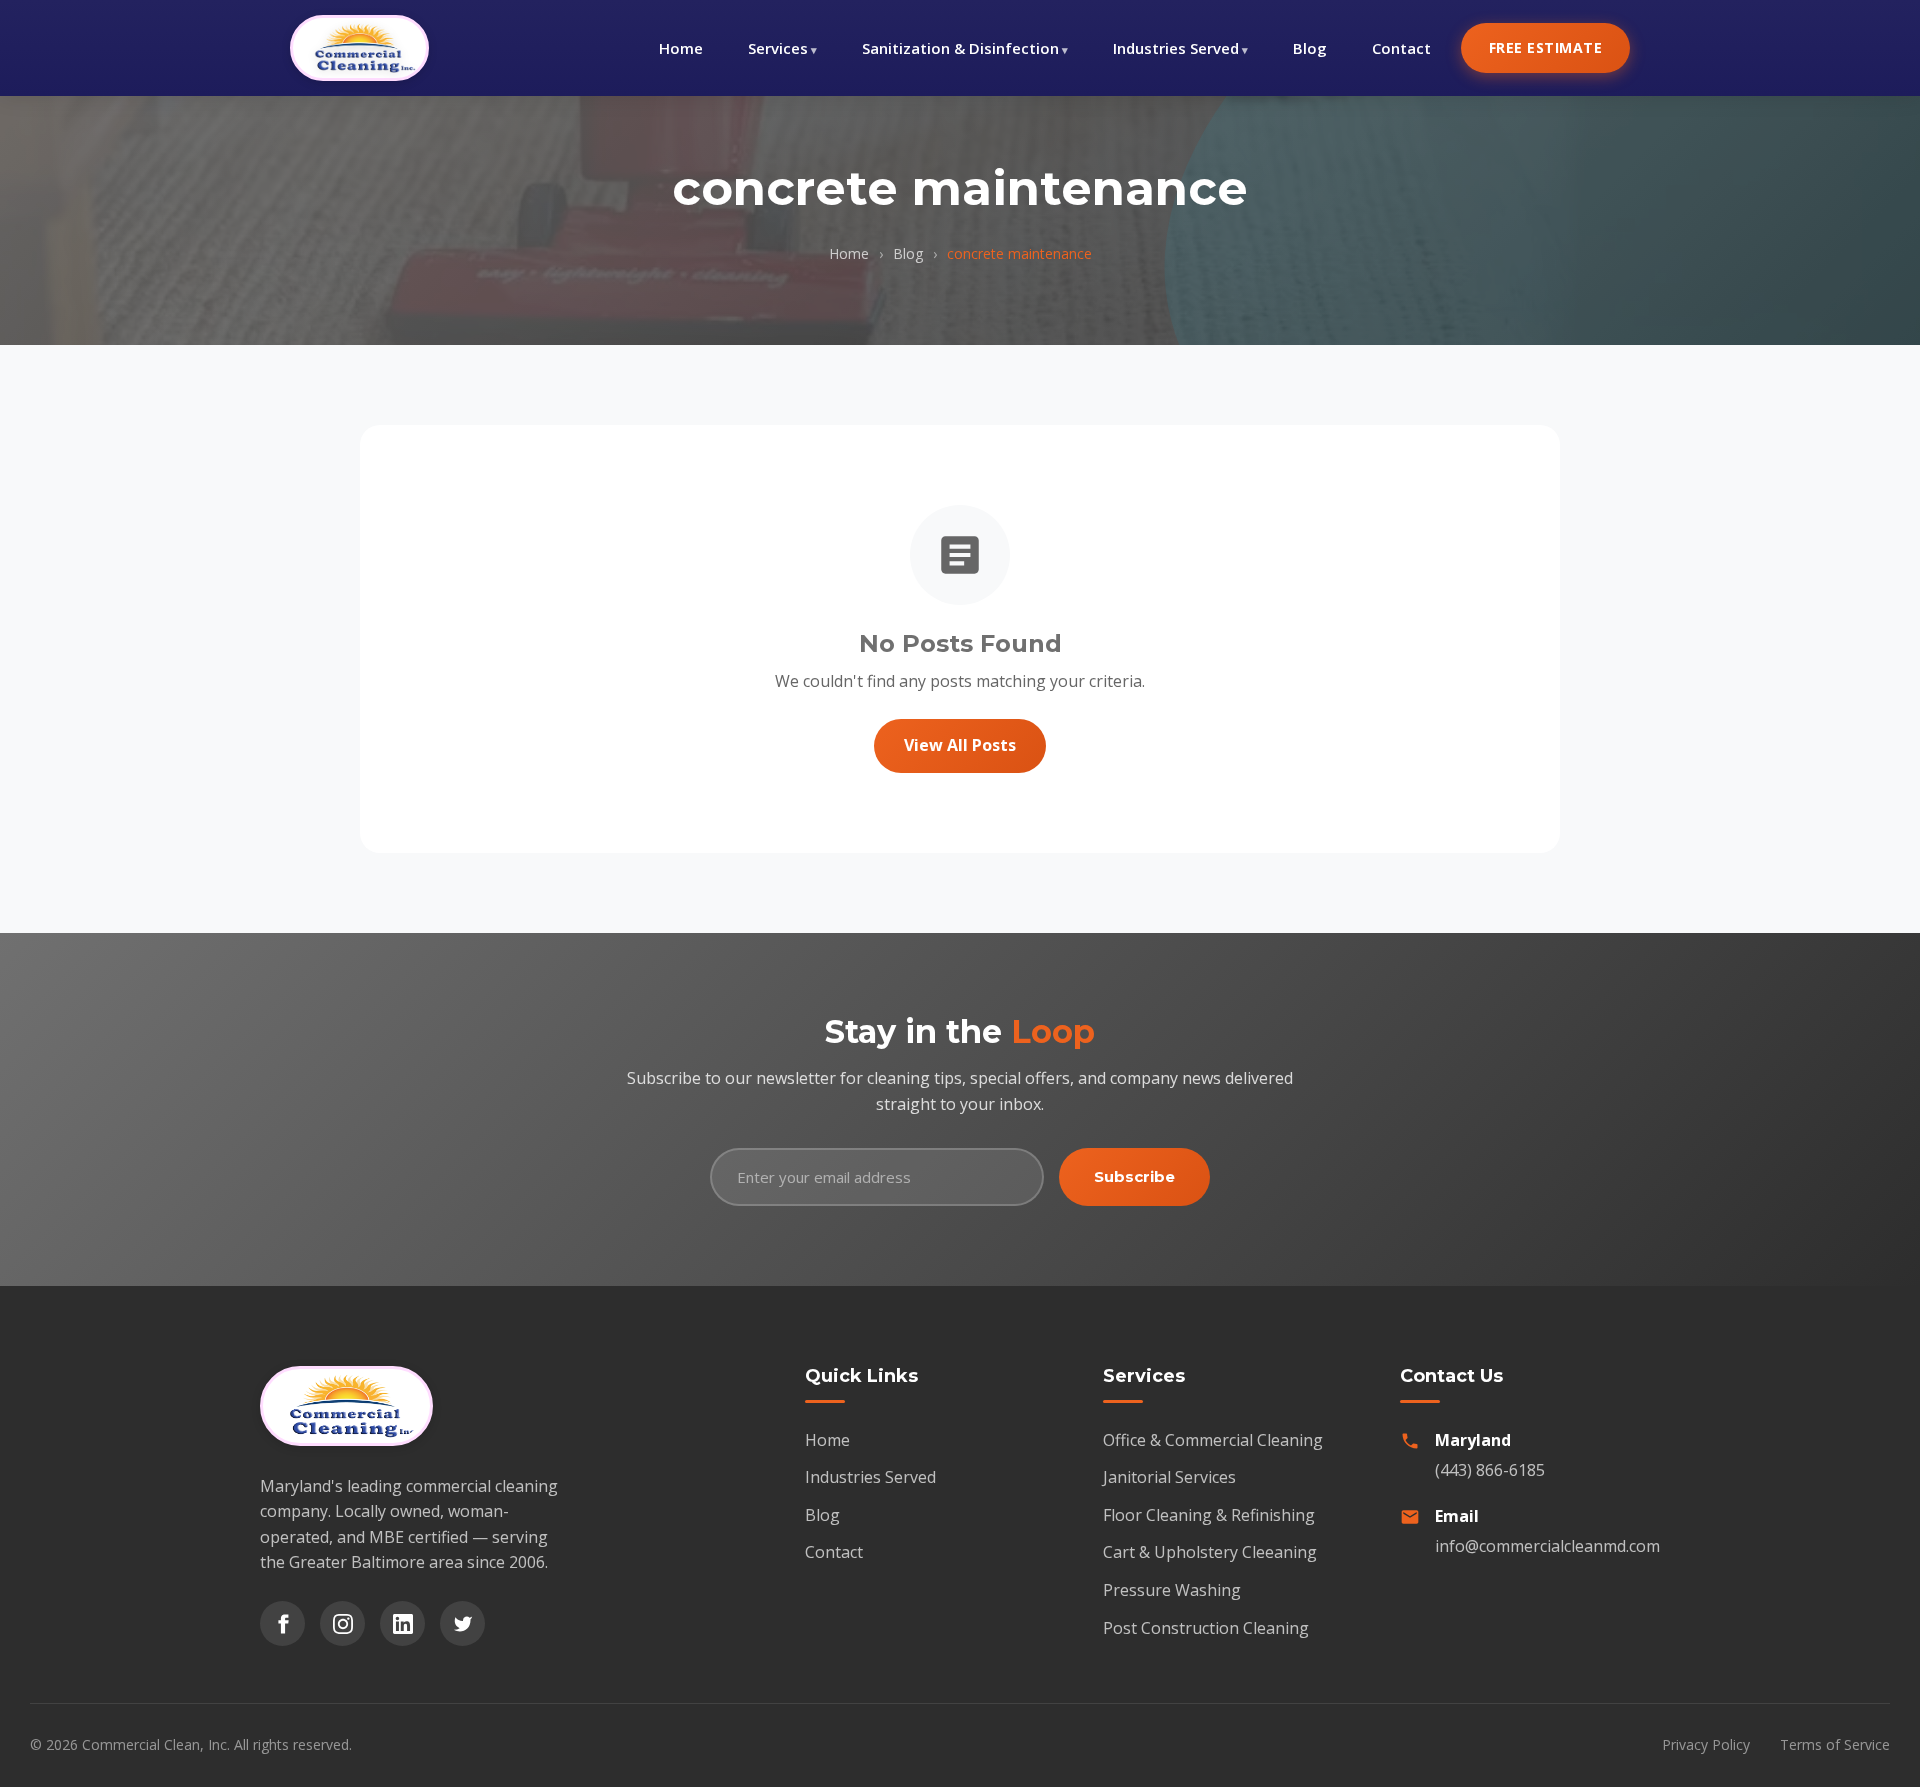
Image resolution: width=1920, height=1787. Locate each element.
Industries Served (1176, 48)
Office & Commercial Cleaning (1213, 1440)
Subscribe (1134, 1176)
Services (778, 48)
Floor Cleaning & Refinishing (1209, 1515)
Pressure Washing (1172, 1590)
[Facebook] (282, 1623)
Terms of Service (1835, 1744)
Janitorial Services (1169, 1477)
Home (681, 48)
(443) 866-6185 (1490, 1470)
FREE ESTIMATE (1546, 47)
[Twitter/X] (462, 1623)
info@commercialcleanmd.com (1547, 1546)
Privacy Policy (1706, 1744)
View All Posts (960, 745)
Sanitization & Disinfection (960, 48)
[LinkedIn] (402, 1623)
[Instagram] (342, 1623)
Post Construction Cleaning (1206, 1628)
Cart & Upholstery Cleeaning (1210, 1552)
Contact (1401, 48)
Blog (1310, 48)
